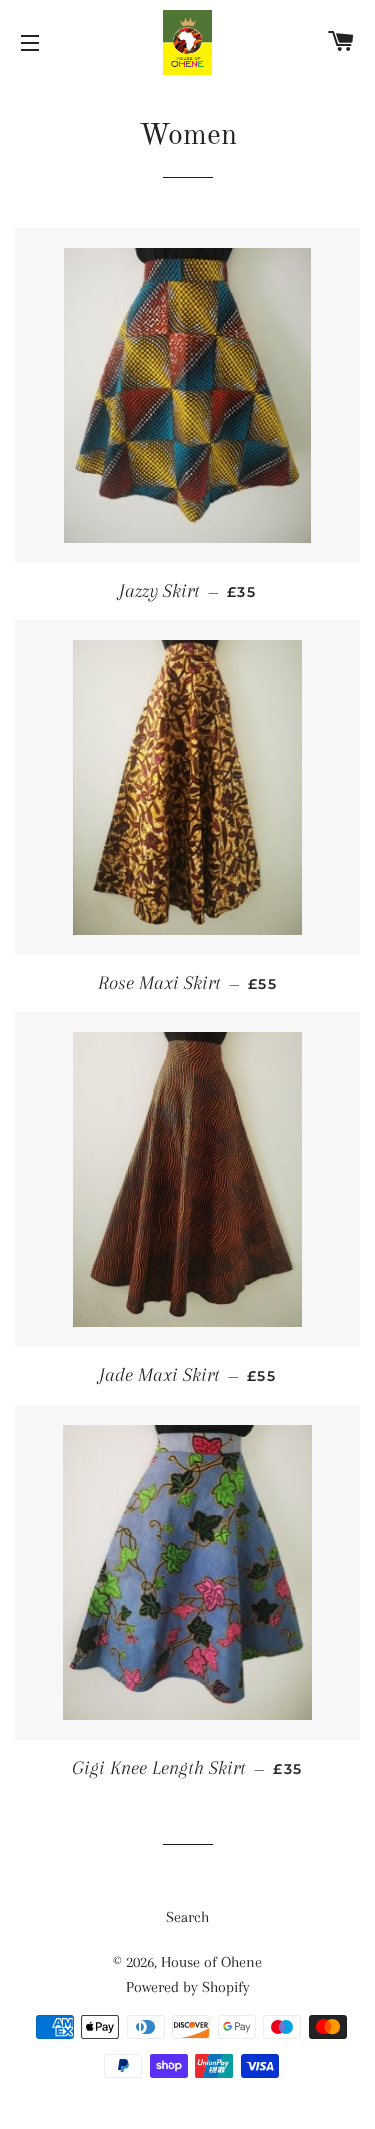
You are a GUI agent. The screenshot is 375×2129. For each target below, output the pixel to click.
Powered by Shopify (188, 1987)
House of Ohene (211, 1962)
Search (187, 1917)
